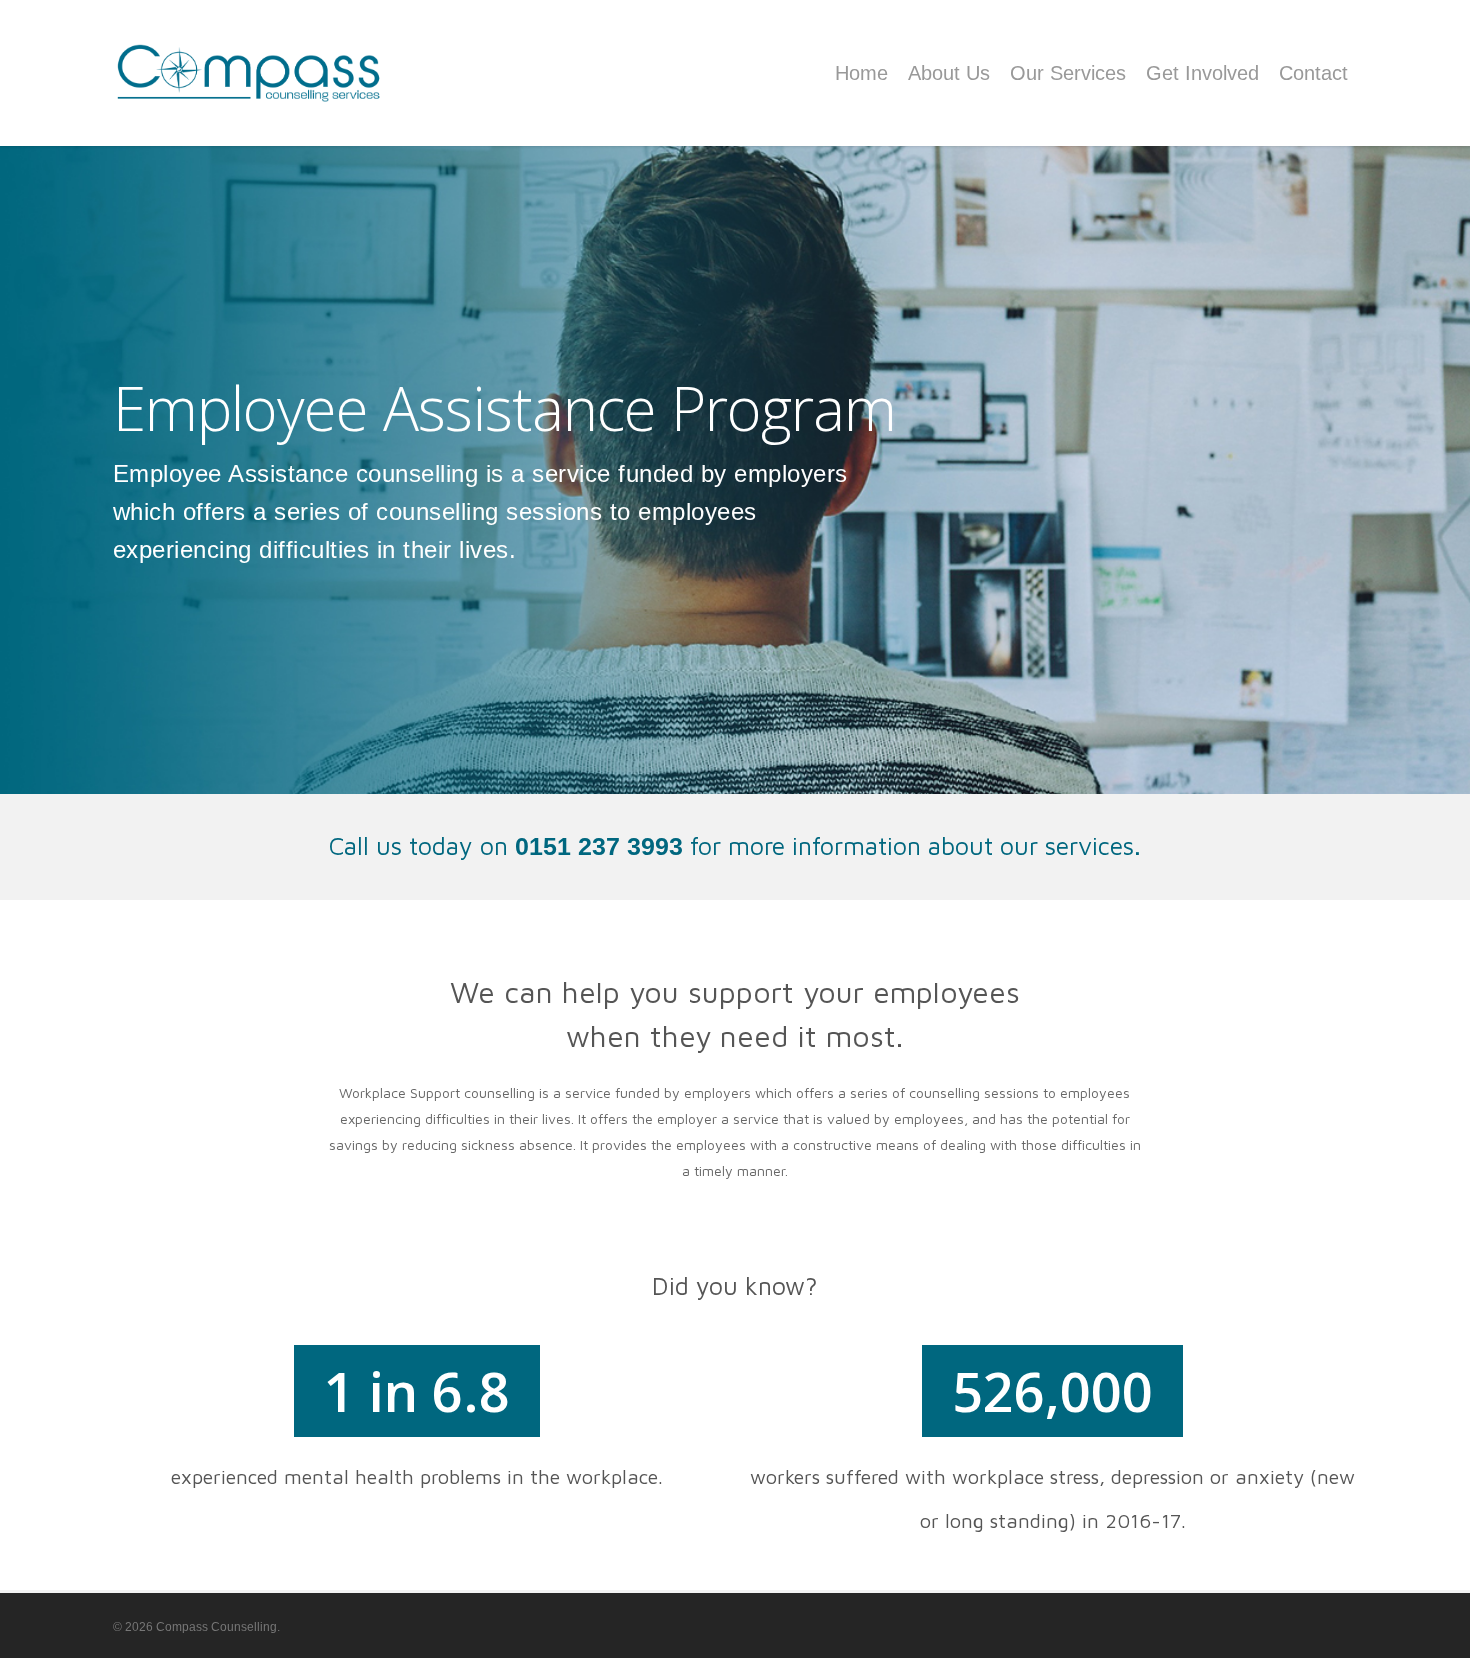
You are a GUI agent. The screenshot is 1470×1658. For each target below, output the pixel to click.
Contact (1313, 73)
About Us (949, 73)
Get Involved (1202, 73)
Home (861, 73)
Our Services (1068, 73)
